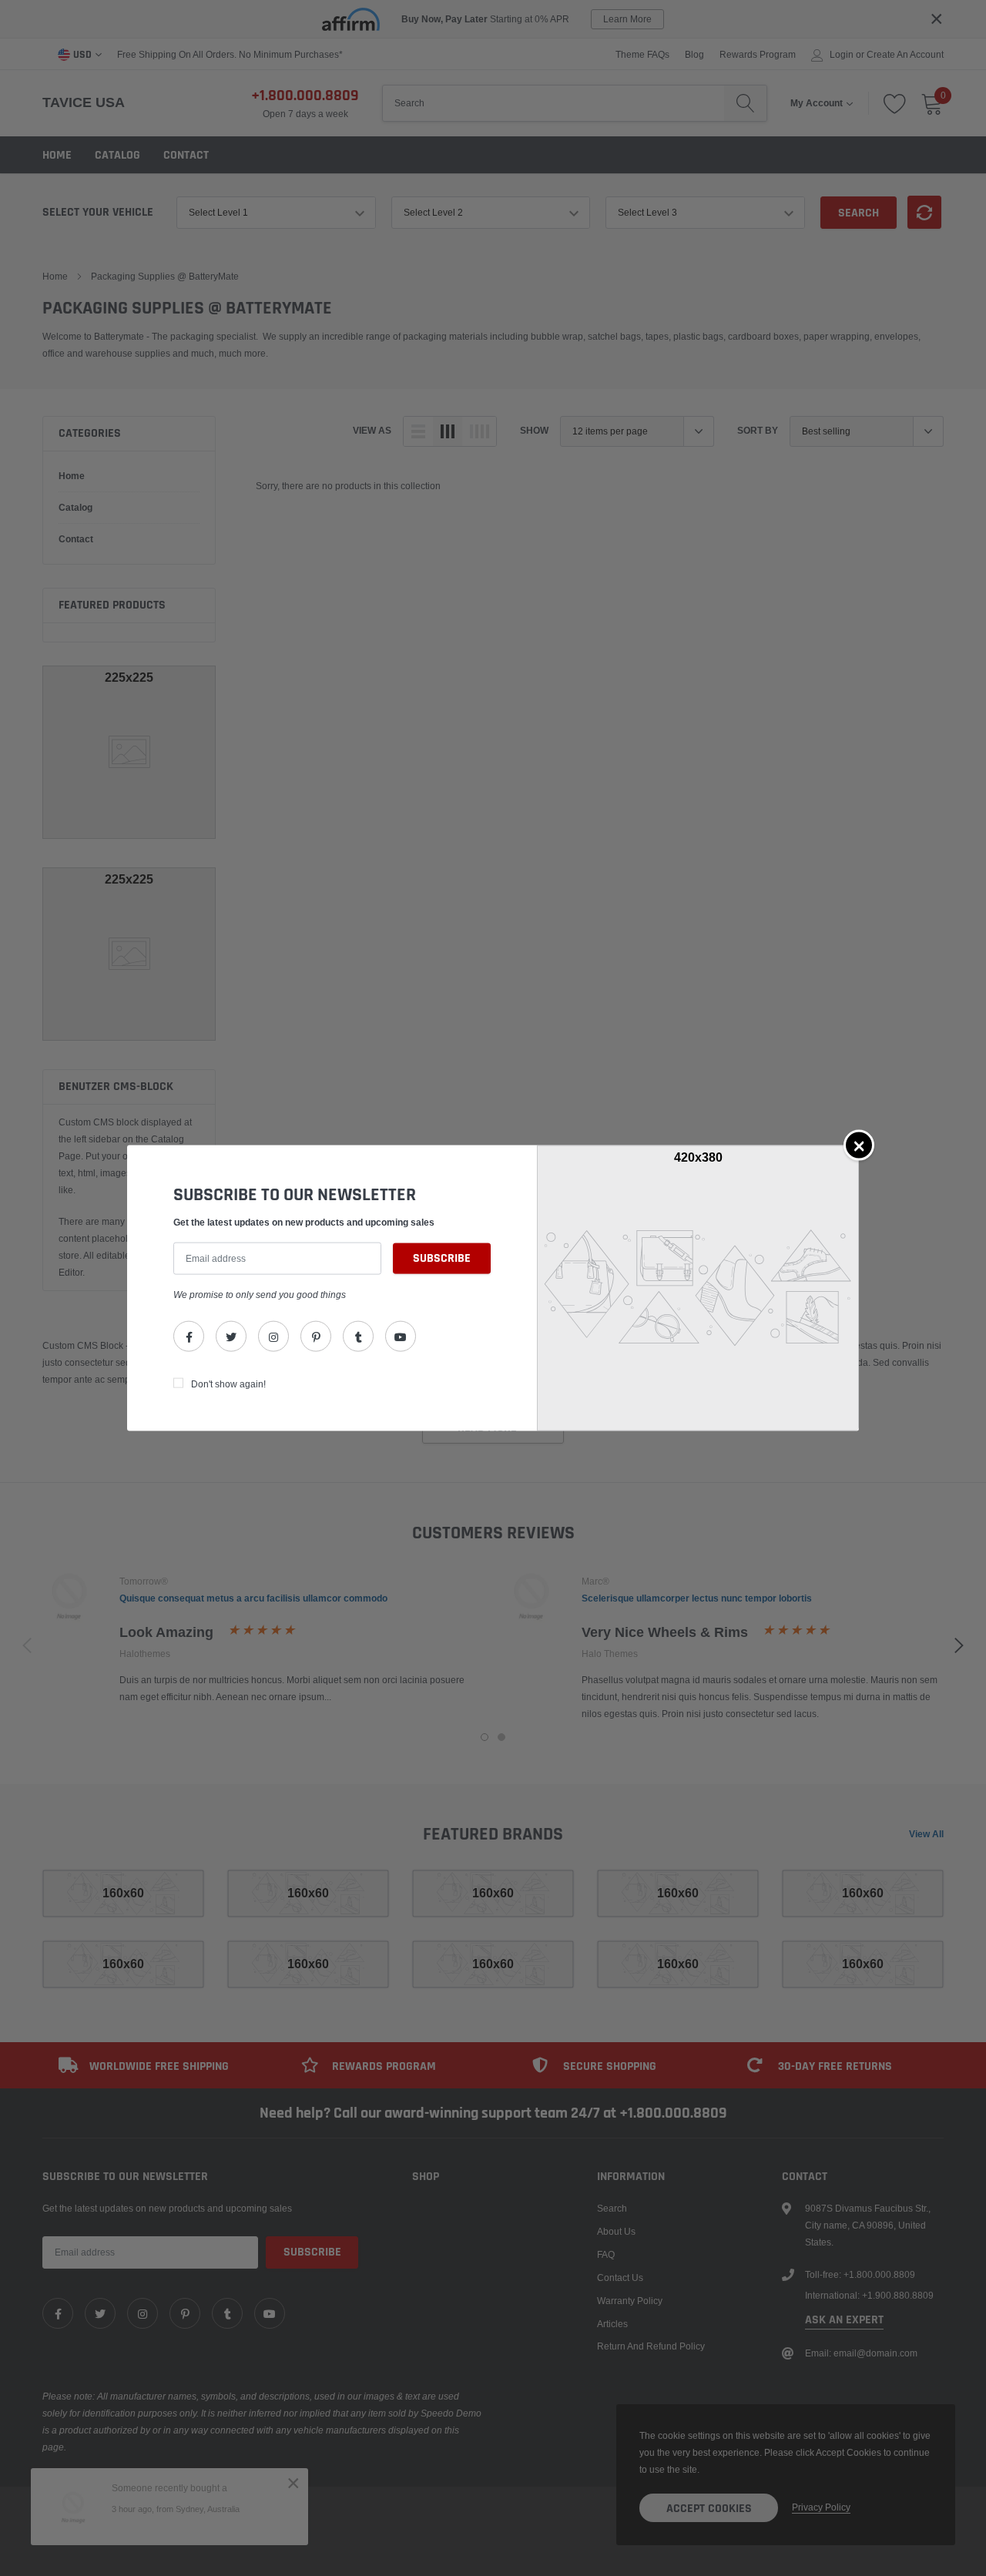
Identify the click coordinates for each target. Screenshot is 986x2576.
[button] (859, 1145)
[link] (189, 1336)
